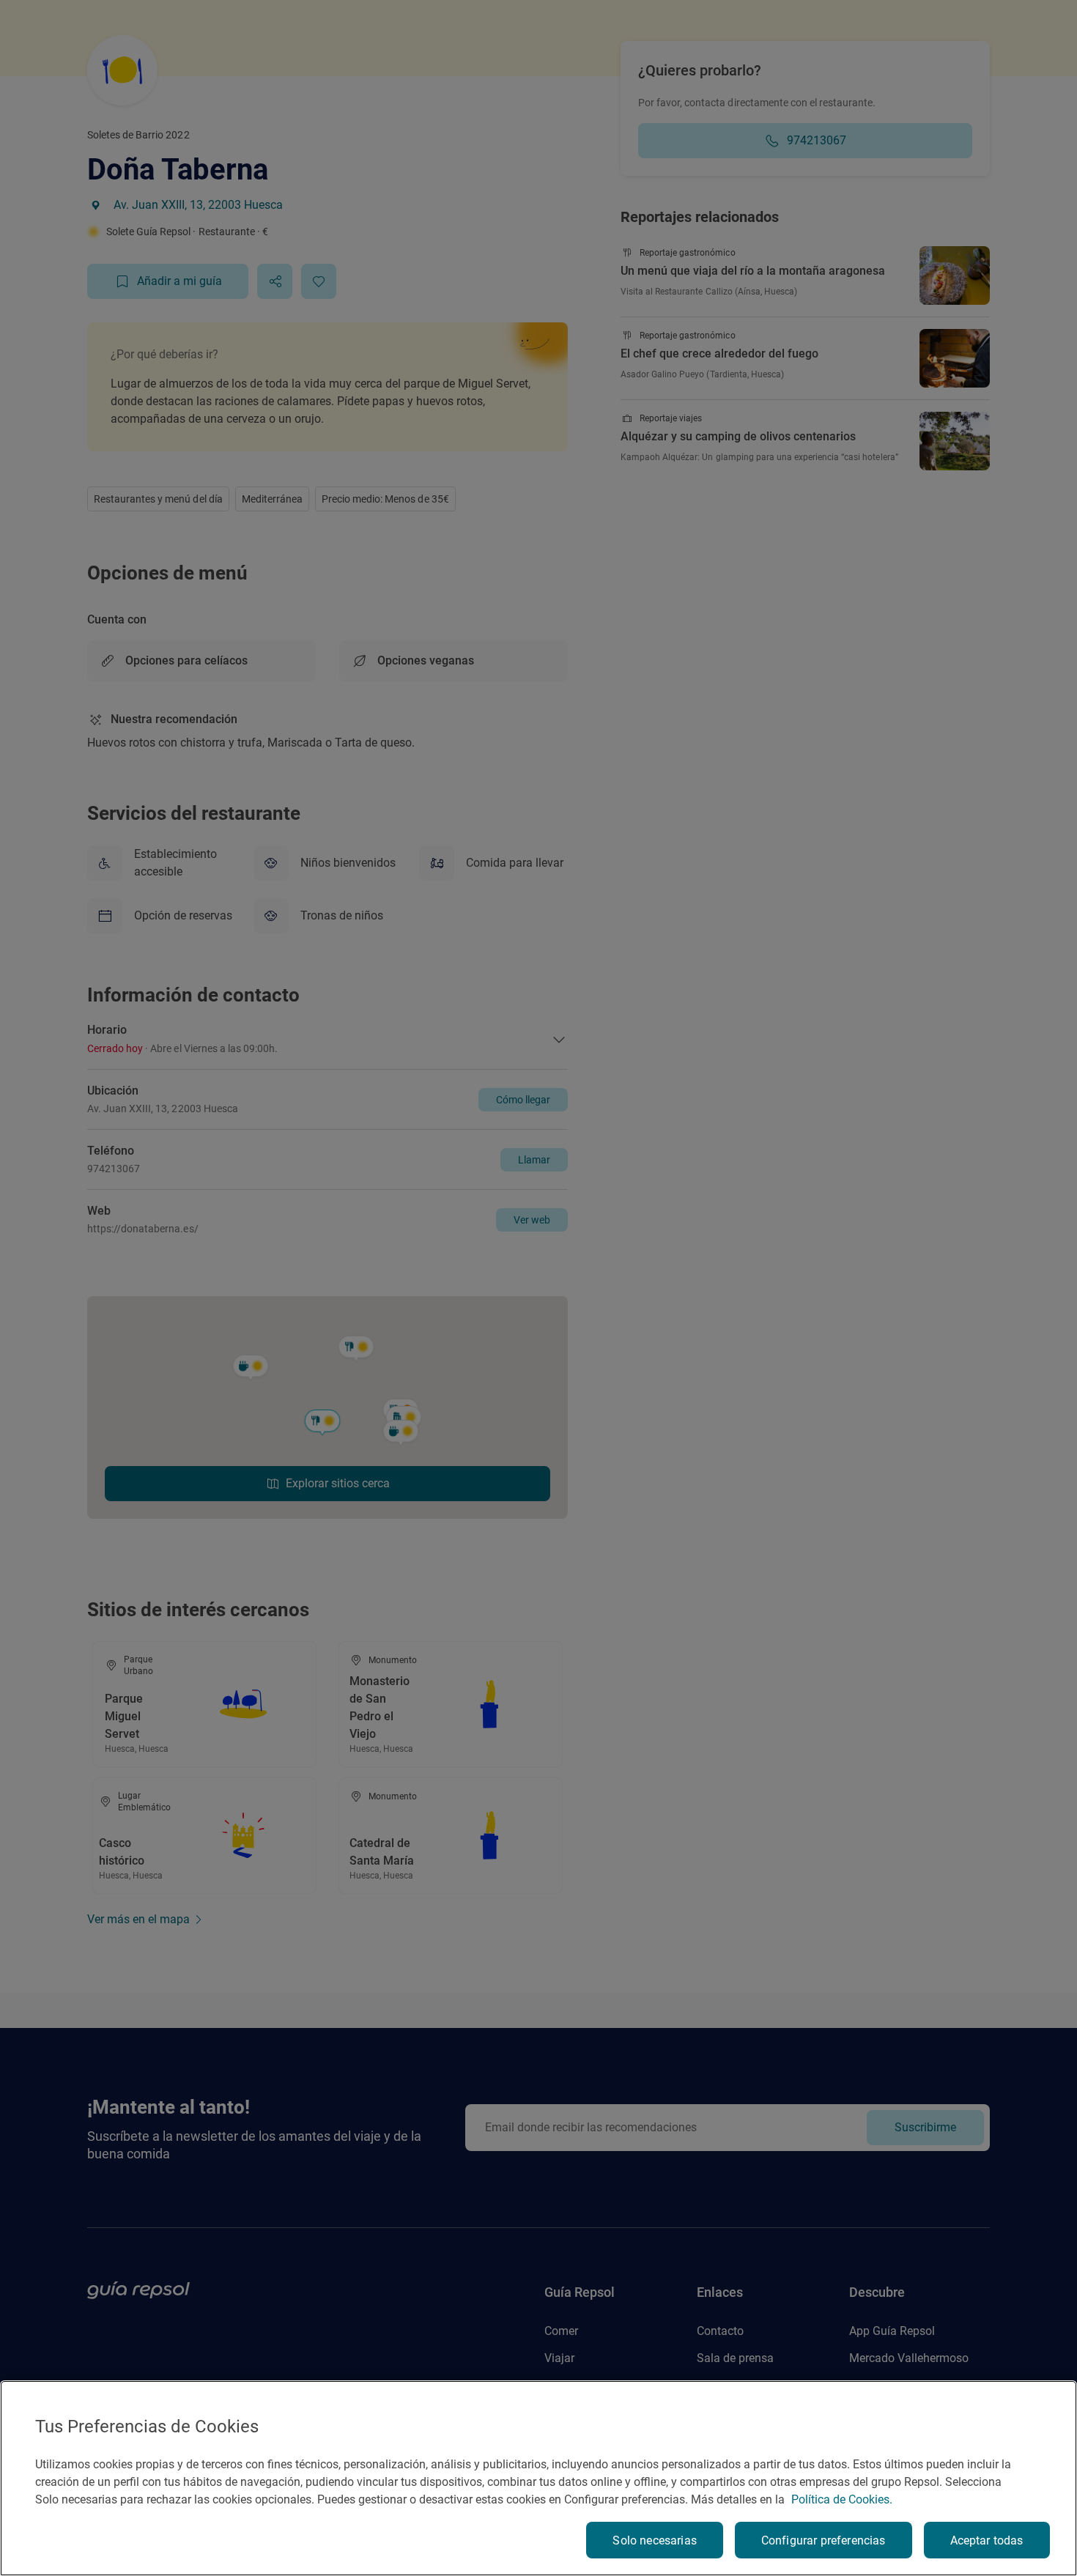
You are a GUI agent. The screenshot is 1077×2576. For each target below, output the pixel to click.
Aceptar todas (987, 2540)
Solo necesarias (654, 2540)
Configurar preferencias (824, 2540)
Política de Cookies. (842, 2499)
